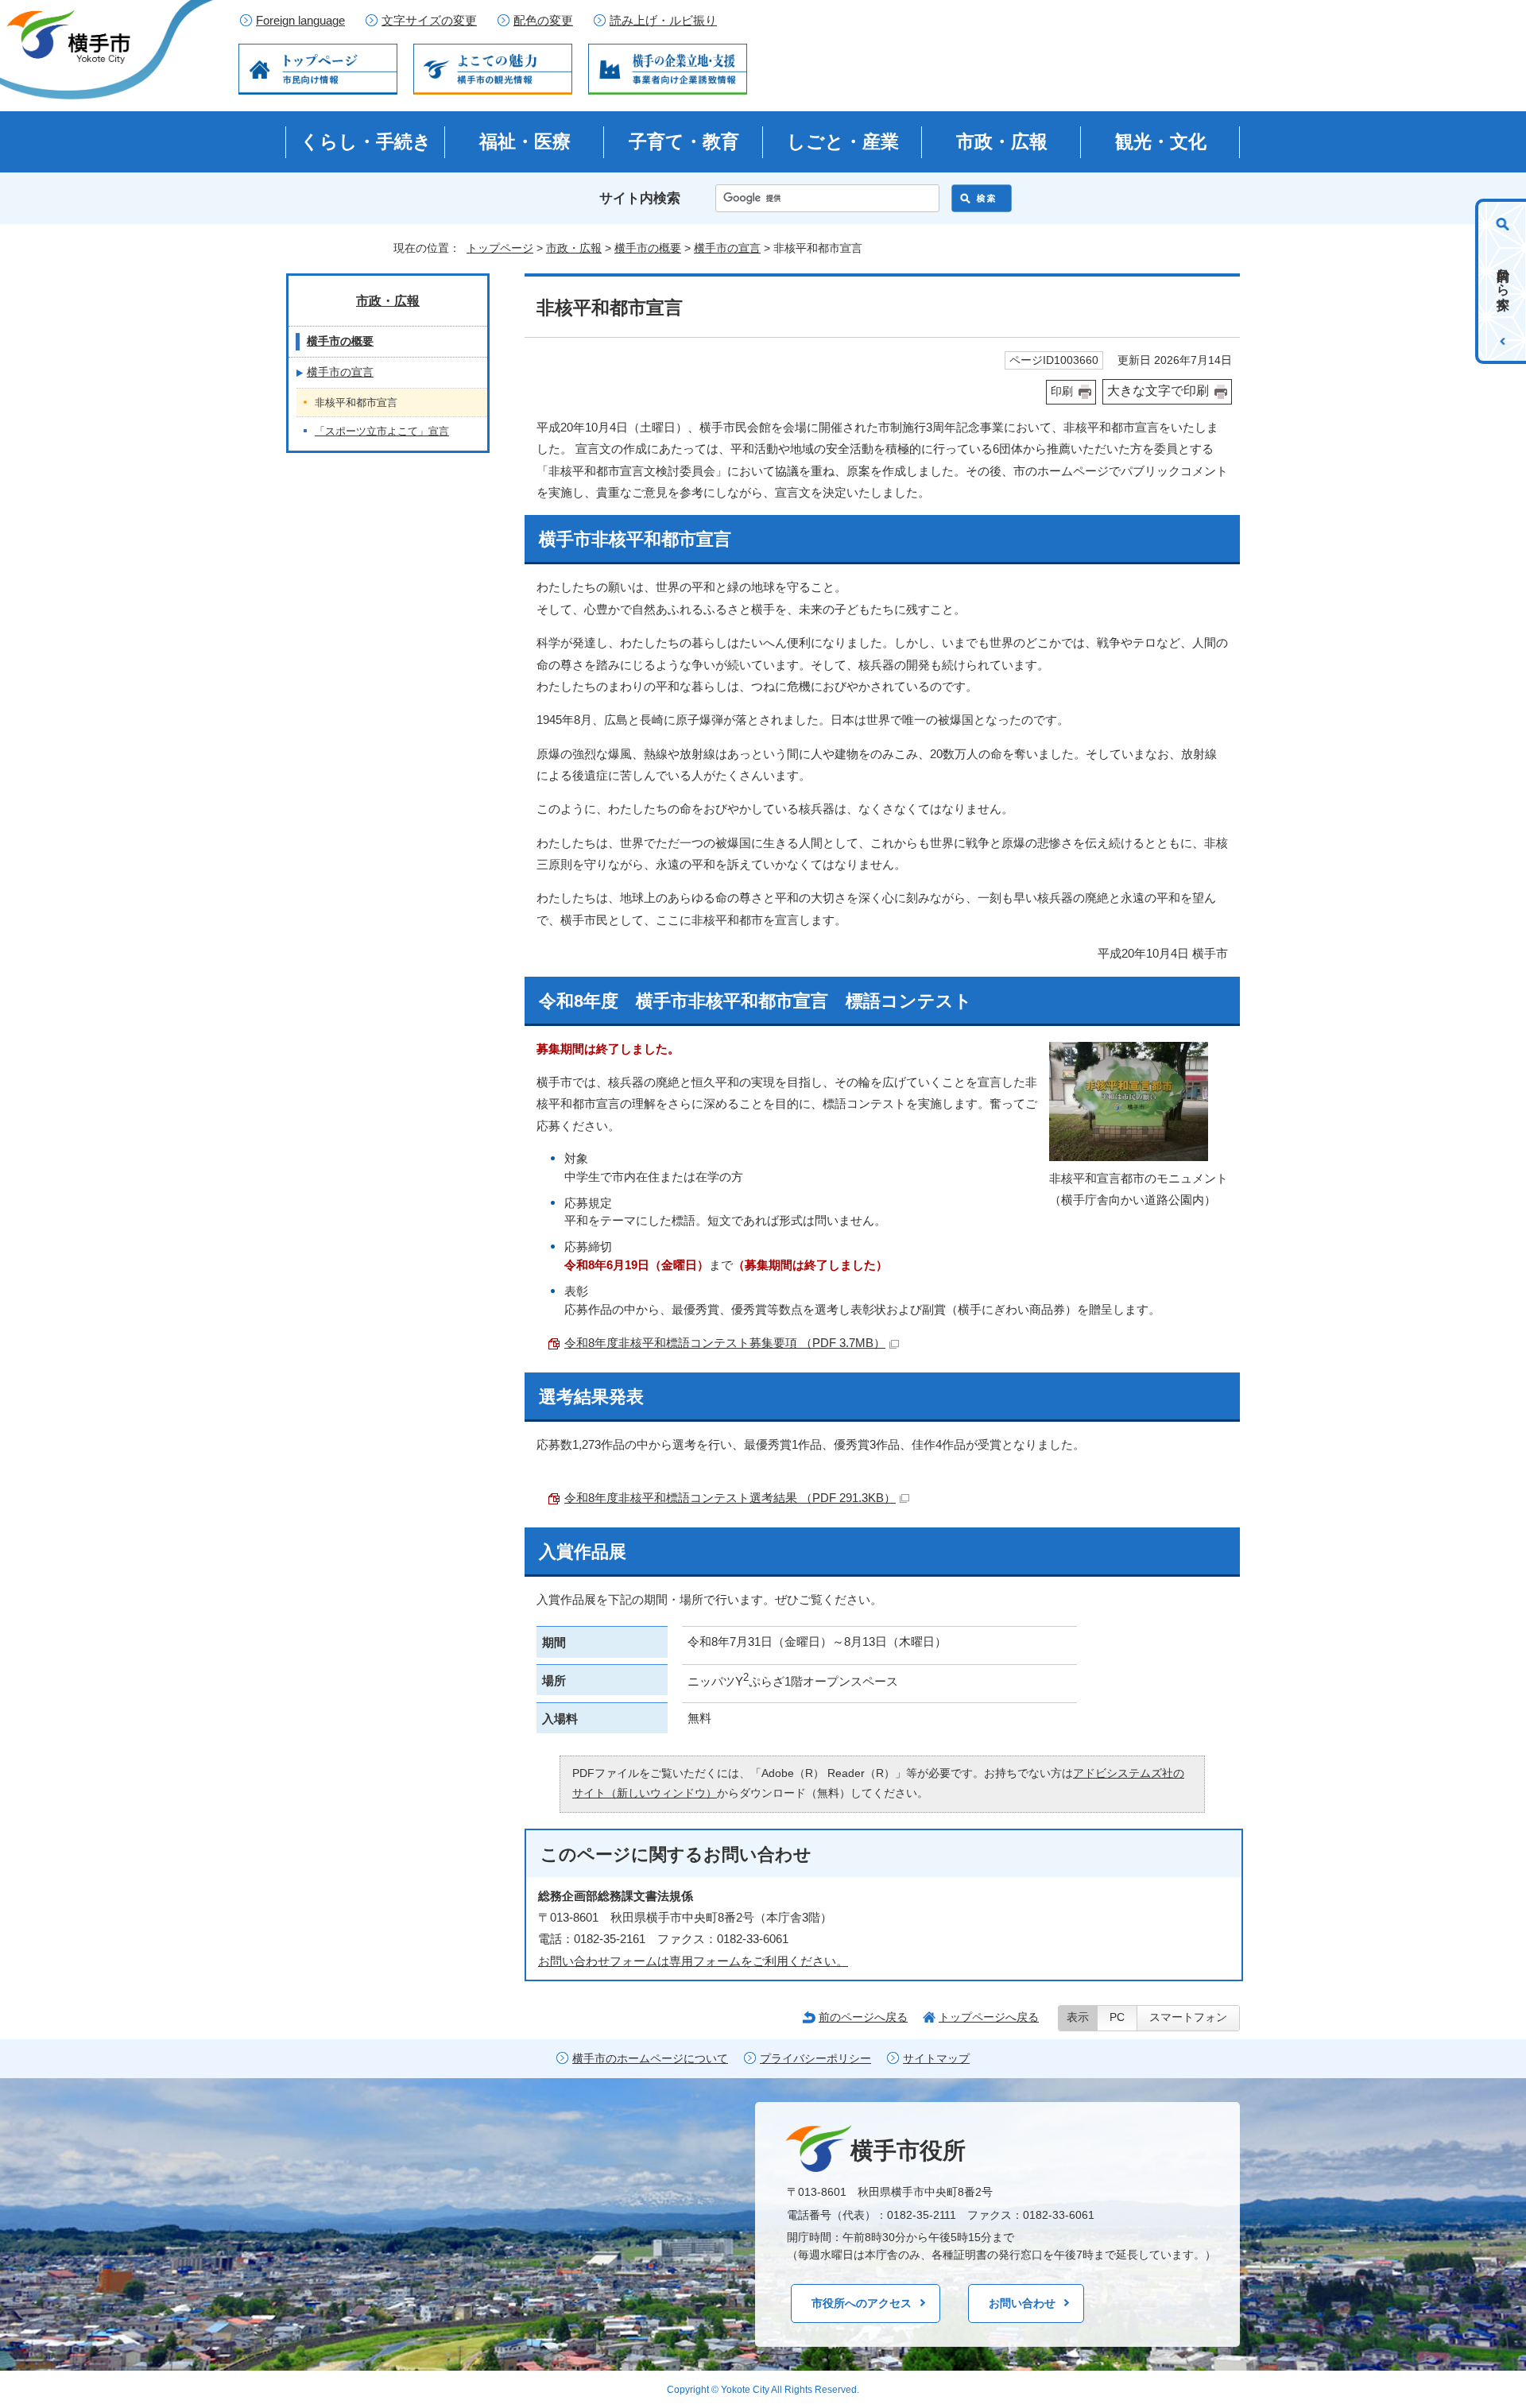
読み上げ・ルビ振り (663, 21)
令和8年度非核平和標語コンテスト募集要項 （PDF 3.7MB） (725, 1343)
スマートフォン (1188, 2017)
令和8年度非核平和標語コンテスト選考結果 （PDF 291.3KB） (730, 1498)
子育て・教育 (684, 141)
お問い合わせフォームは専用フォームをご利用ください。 (693, 1961)
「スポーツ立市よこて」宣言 (382, 431)
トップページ (500, 248)
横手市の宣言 (727, 248)
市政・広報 (1002, 141)
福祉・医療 (525, 141)
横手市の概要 (648, 248)
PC (1117, 2017)
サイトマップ (936, 2059)
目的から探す (1503, 281)
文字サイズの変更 (429, 21)
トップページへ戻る (989, 2017)
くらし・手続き (366, 141)
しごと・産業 (843, 141)
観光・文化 (1161, 141)
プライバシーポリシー (815, 2059)
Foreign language (300, 21)
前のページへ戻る (863, 2017)
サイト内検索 (640, 198)
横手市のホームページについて (650, 2059)
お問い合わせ (1022, 2303)
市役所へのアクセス (862, 2303)
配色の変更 (543, 21)
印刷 (1062, 391)
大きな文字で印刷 (1158, 391)
